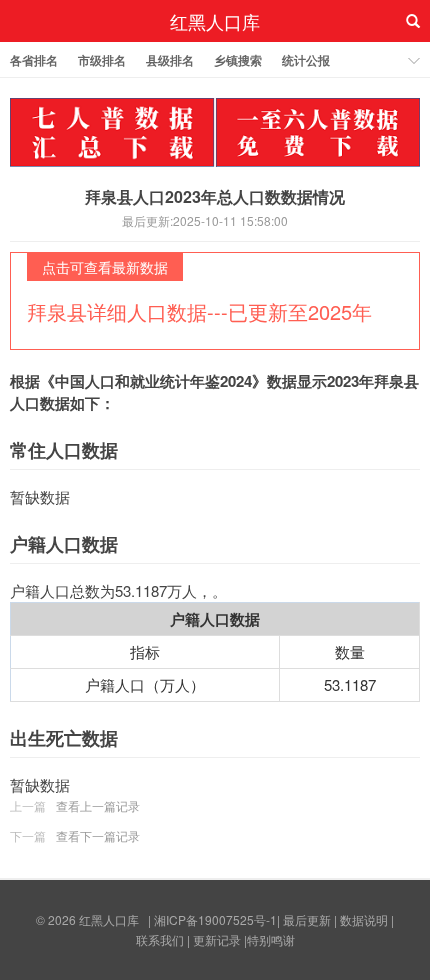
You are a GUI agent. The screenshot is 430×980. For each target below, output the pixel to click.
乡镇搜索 (238, 60)
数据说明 (364, 919)
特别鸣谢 (271, 939)
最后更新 (307, 919)
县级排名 (170, 60)
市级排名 (102, 60)
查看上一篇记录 (98, 805)
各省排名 (34, 60)
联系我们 (160, 939)
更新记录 (217, 939)
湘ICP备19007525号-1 (215, 919)
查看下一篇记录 (98, 835)
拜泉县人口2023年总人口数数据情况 (215, 196)
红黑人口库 (215, 21)
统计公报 (306, 60)
